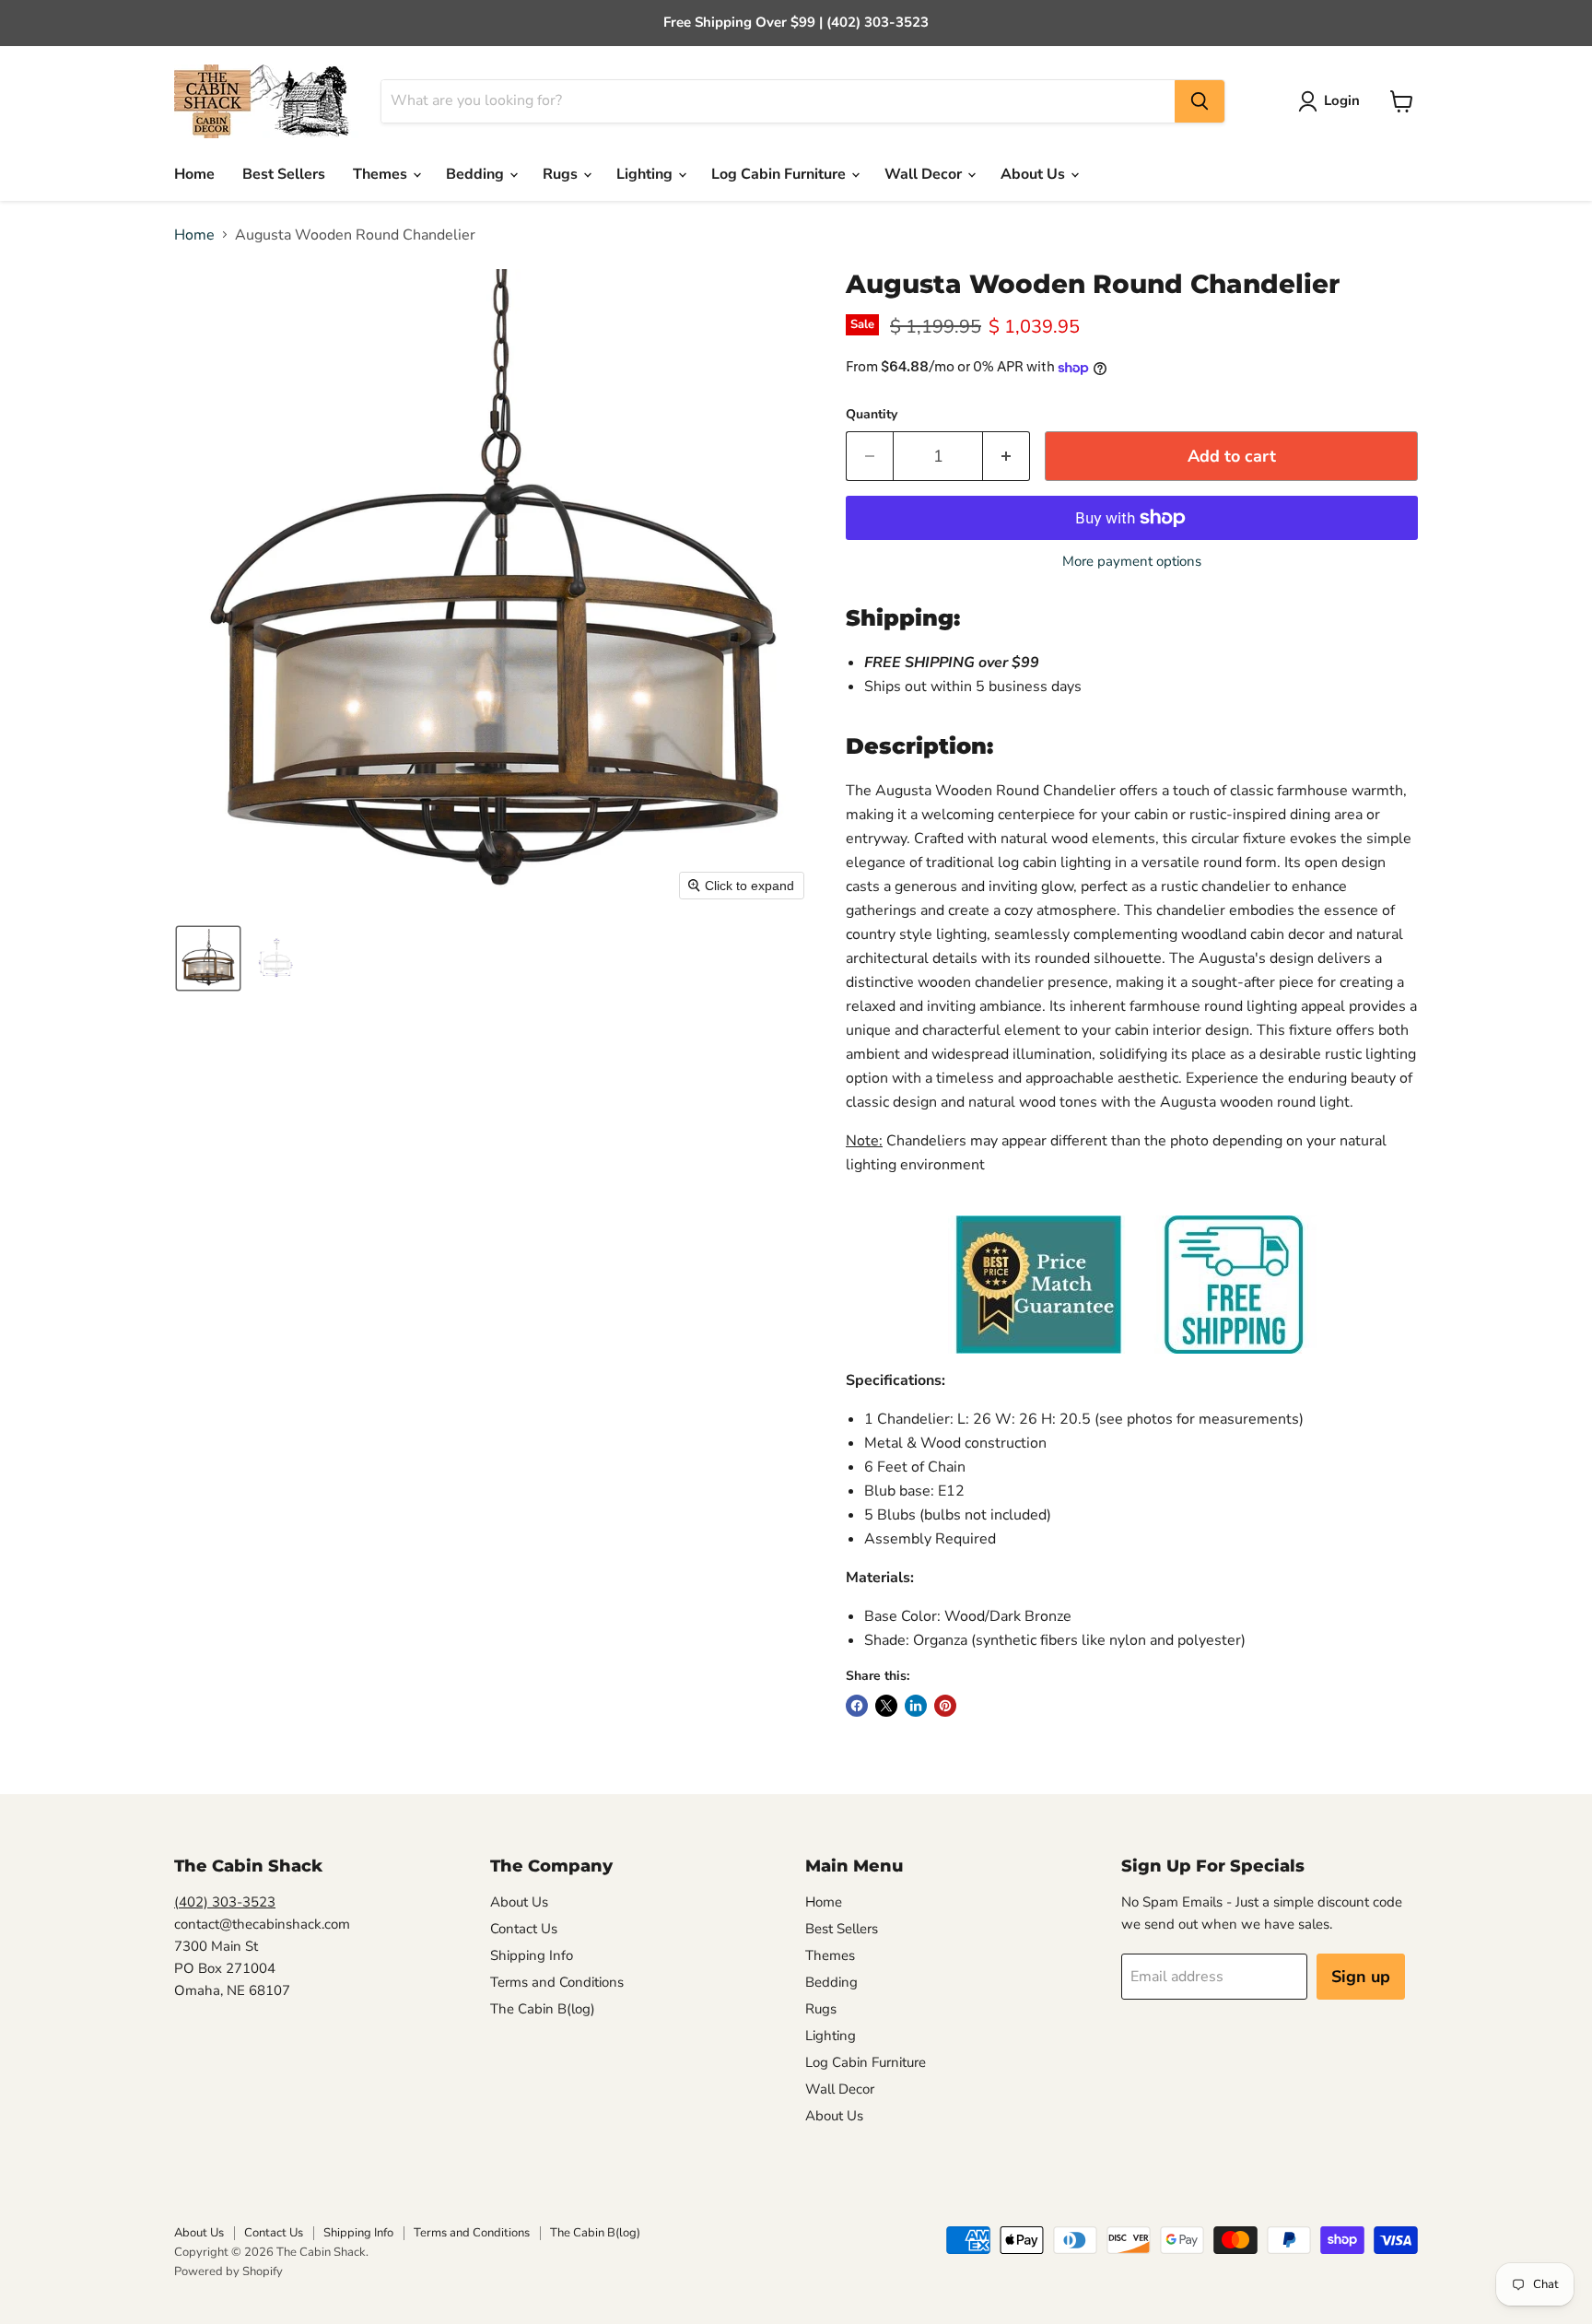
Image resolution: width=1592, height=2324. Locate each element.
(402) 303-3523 (225, 1902)
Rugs (562, 174)
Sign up (1361, 1977)
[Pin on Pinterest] (945, 1706)
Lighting (646, 174)
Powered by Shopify (228, 2271)
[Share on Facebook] (857, 1706)
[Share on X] (886, 1706)
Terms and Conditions (557, 1982)
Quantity (872, 415)
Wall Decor (925, 174)
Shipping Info (532, 1955)
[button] (1333, 101)
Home (194, 174)
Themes (382, 174)
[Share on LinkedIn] (916, 1706)
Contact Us (524, 1929)
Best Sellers (284, 174)
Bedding (477, 174)
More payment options (1132, 562)
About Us (1035, 174)
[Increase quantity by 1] (1007, 457)
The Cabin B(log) (543, 2009)
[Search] (1200, 101)
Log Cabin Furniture (780, 174)
